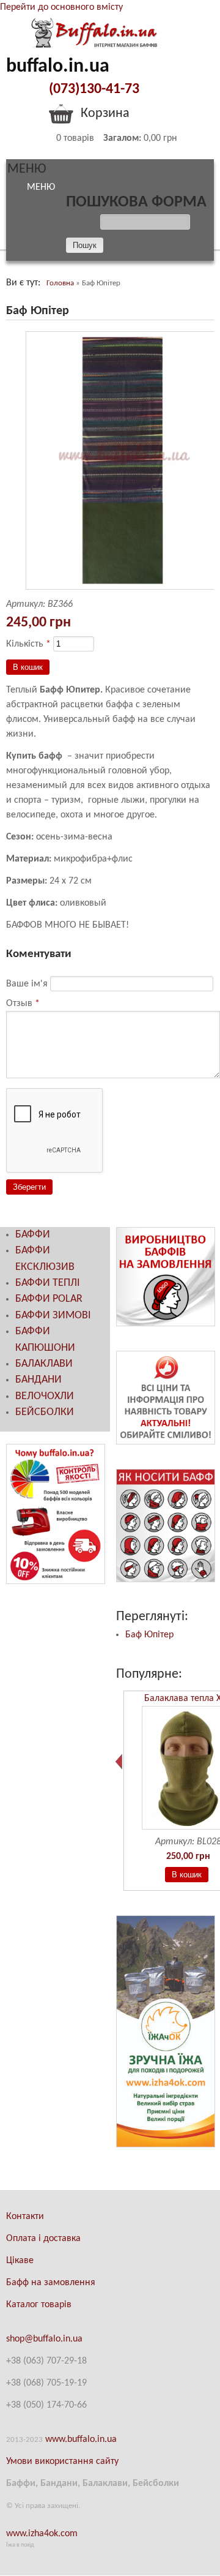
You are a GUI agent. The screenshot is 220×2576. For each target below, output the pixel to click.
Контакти (25, 2217)
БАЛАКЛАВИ (44, 1364)
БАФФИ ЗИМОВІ (53, 1316)
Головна (60, 283)
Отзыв (23, 1004)
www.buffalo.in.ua (81, 2439)
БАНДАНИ (38, 1380)
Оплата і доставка (43, 2239)
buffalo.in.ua (58, 67)
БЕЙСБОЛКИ (45, 1412)
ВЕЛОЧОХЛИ (45, 1396)
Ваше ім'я (28, 984)
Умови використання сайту (62, 2461)
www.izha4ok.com (42, 2534)
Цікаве (20, 2261)
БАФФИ (33, 1235)
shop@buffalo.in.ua (44, 2339)
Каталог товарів (39, 2305)
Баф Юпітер (149, 1635)
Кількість (28, 644)
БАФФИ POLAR (49, 1299)
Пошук (83, 222)
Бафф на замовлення (51, 2283)
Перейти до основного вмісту (61, 7)
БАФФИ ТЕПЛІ (48, 1283)
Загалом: (122, 138)
